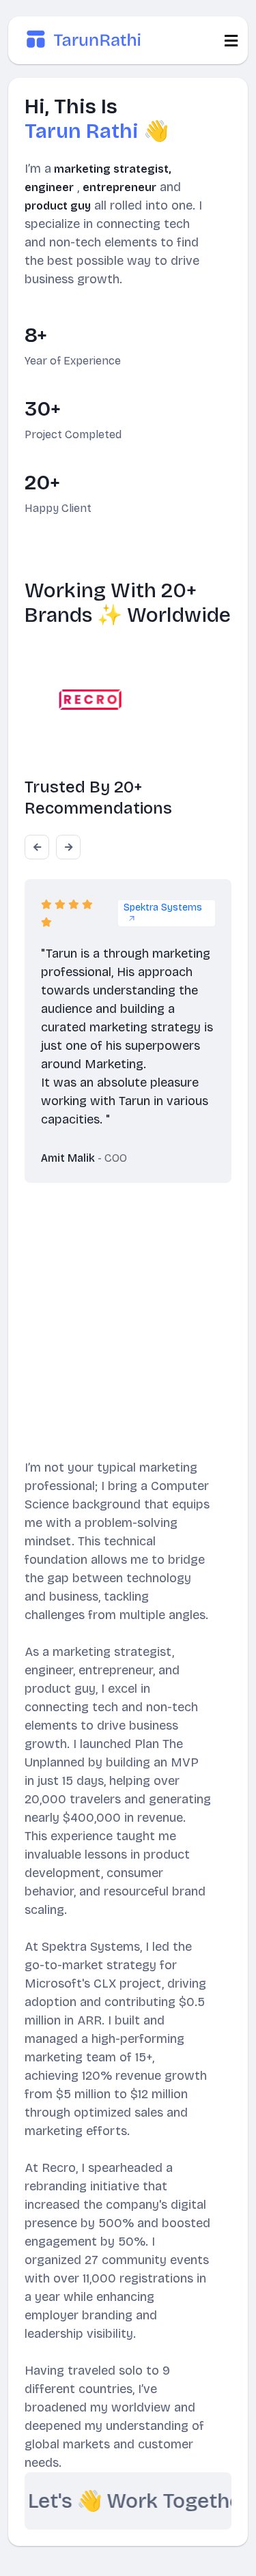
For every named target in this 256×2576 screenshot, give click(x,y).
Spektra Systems (163, 907)
